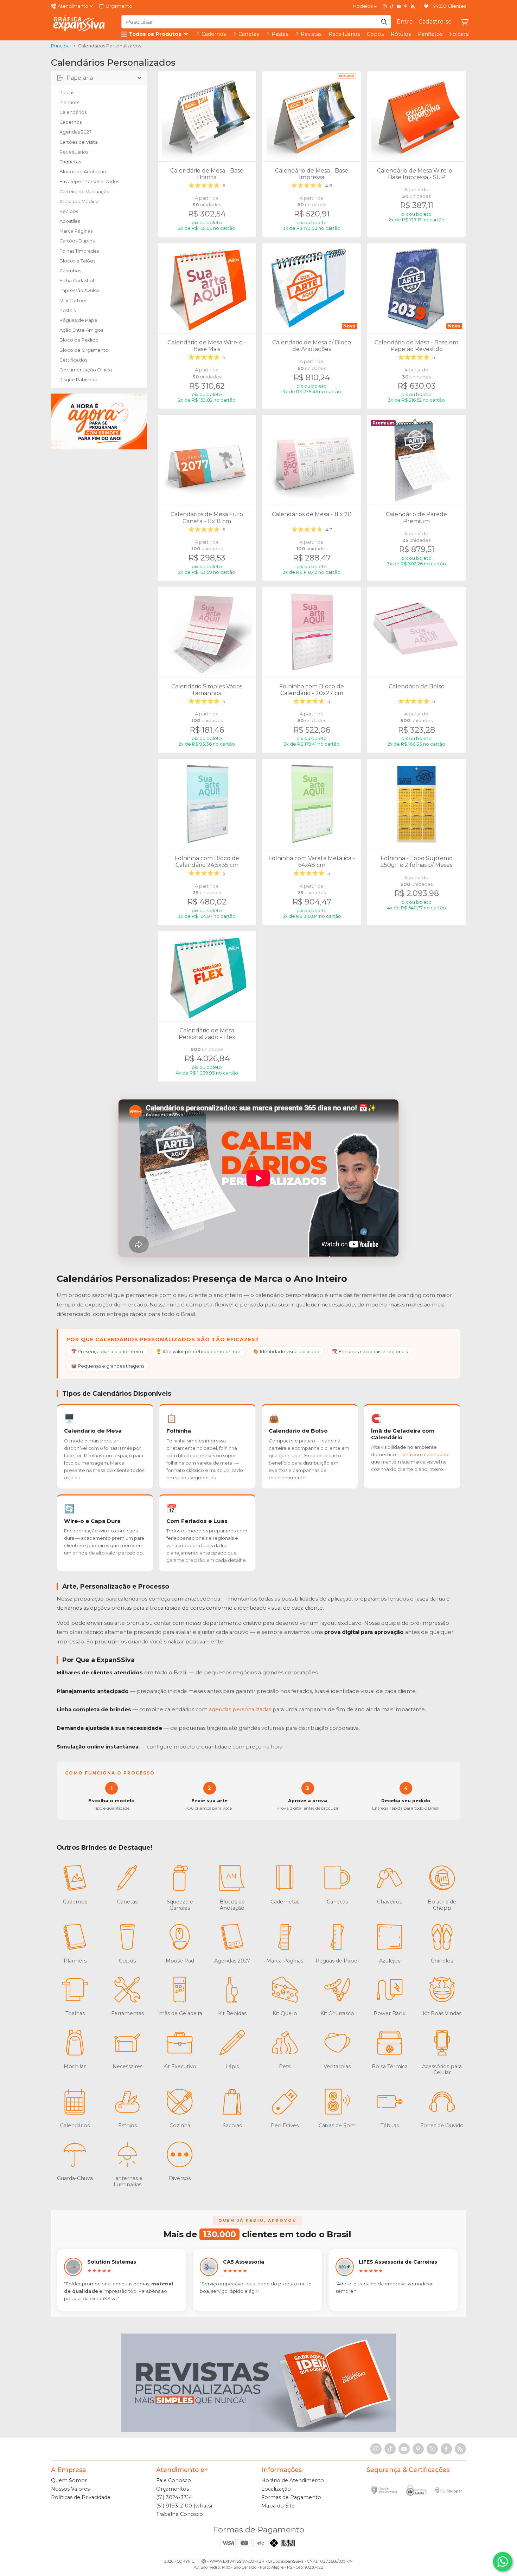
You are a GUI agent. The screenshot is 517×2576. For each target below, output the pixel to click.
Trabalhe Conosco (180, 2514)
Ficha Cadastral (77, 281)
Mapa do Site (278, 2506)
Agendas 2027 (75, 132)
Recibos (69, 211)
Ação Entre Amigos (81, 330)
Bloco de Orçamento (84, 350)
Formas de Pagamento (291, 2497)
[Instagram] (385, 6)
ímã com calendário (426, 1454)
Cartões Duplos (77, 241)
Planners (69, 102)
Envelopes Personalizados (89, 181)
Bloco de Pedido (79, 340)
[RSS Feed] (413, 6)
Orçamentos (173, 2489)
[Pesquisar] (384, 22)
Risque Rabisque (78, 380)
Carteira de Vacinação (85, 192)
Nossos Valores (70, 2489)
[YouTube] (399, 6)
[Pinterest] (406, 6)
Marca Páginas (76, 231)
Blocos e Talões (77, 261)
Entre (405, 22)
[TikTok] (392, 6)
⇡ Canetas (246, 34)
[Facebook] (446, 2449)
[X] (432, 2449)
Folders (459, 34)
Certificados (73, 360)
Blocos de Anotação (83, 172)
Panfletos (430, 34)
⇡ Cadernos (211, 34)
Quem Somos (69, 2480)
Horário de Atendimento (293, 2480)
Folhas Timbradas (79, 251)
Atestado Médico (79, 202)
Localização (276, 2489)
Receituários (344, 34)
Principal (61, 46)
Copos (375, 34)
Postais (68, 310)
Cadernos (71, 122)
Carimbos (70, 271)
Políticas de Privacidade (81, 2497)
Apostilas (70, 221)
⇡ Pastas (277, 34)
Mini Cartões (73, 301)
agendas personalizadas (240, 1709)
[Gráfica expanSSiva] (79, 24)
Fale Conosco (174, 2480)
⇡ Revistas (308, 34)
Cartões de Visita (79, 142)
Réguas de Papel (79, 320)
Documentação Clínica (86, 370)
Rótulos (401, 34)
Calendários (73, 112)
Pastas (67, 93)
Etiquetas (70, 162)
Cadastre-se (435, 22)
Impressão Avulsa (79, 290)
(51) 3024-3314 (174, 2497)
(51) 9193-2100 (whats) (184, 2506)
